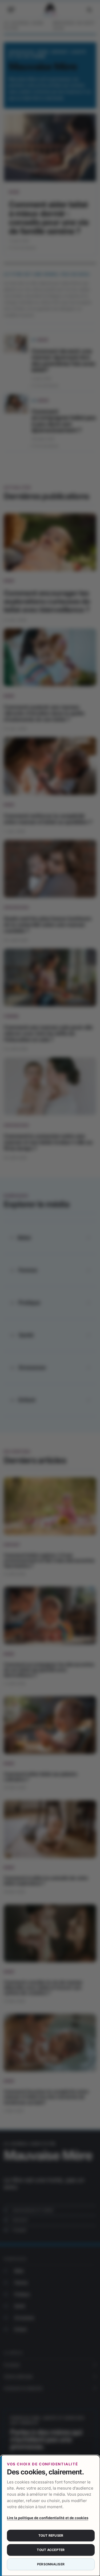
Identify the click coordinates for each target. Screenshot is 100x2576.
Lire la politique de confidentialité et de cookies (48, 2518)
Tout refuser (51, 2535)
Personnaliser (51, 2564)
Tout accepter (51, 2550)
